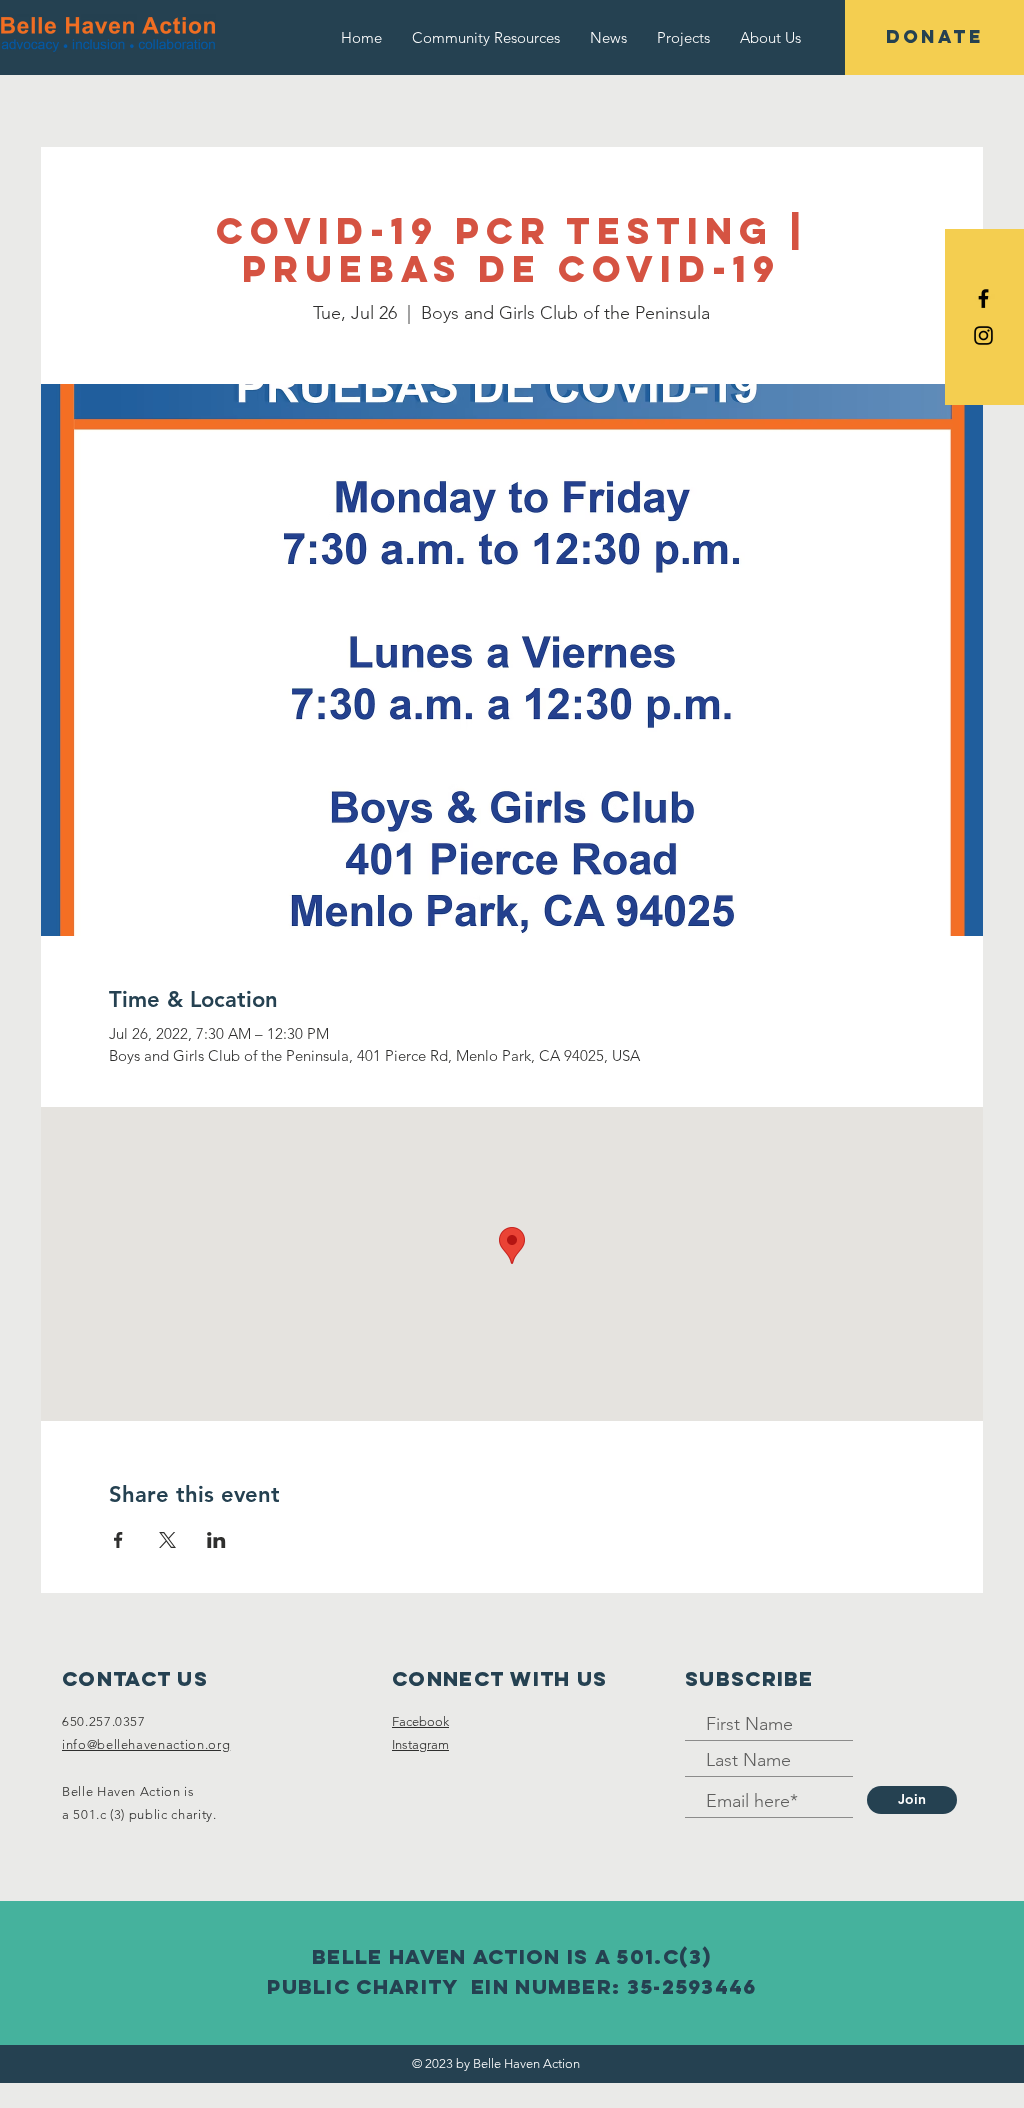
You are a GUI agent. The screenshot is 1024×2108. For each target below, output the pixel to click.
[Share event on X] (167, 1540)
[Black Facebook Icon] (983, 298)
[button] (770, 37)
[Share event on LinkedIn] (216, 1540)
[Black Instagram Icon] (983, 335)
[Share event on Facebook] (118, 1540)
